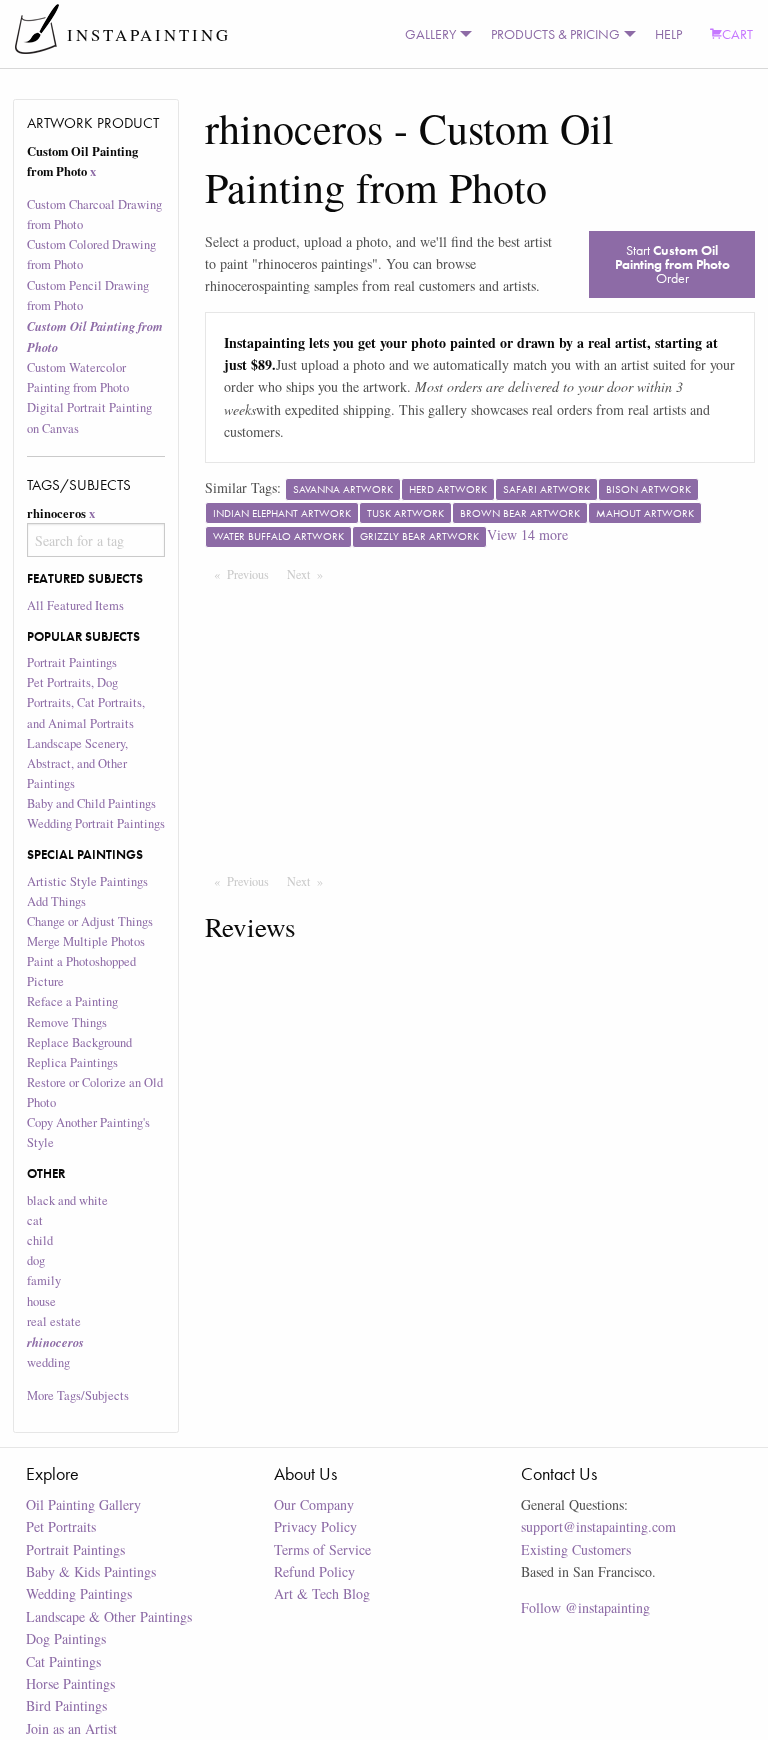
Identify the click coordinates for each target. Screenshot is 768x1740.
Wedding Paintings (79, 1593)
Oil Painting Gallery (83, 1504)
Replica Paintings (72, 1062)
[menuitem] (434, 34)
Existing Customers (576, 1549)
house (41, 1301)
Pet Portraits (61, 1526)
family (44, 1280)
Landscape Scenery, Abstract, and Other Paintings (77, 763)
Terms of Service (322, 1549)
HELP (668, 34)
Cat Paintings (63, 1661)
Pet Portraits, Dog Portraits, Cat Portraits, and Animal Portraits (86, 702)
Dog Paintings (66, 1638)
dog (36, 1260)
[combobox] (96, 540)
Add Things (56, 901)
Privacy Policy (315, 1526)
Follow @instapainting (585, 1607)
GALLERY (430, 34)
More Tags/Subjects (78, 1395)
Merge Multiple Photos (86, 941)
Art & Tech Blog (322, 1593)
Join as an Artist (71, 1728)
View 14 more (527, 534)
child (40, 1240)
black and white (67, 1200)
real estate (54, 1321)
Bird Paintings (66, 1705)
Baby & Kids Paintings (91, 1571)
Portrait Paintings (72, 662)
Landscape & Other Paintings (109, 1616)
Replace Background (79, 1042)
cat (35, 1220)
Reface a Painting (72, 1001)
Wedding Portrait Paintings (96, 823)
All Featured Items (75, 605)
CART (737, 34)
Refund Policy (314, 1571)
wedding (48, 1362)
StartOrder (672, 264)
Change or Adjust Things (90, 921)
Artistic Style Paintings (87, 881)
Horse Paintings (70, 1683)
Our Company (314, 1504)
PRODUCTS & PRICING (555, 34)
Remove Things (67, 1022)
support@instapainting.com (598, 1526)
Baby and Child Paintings (91, 803)
